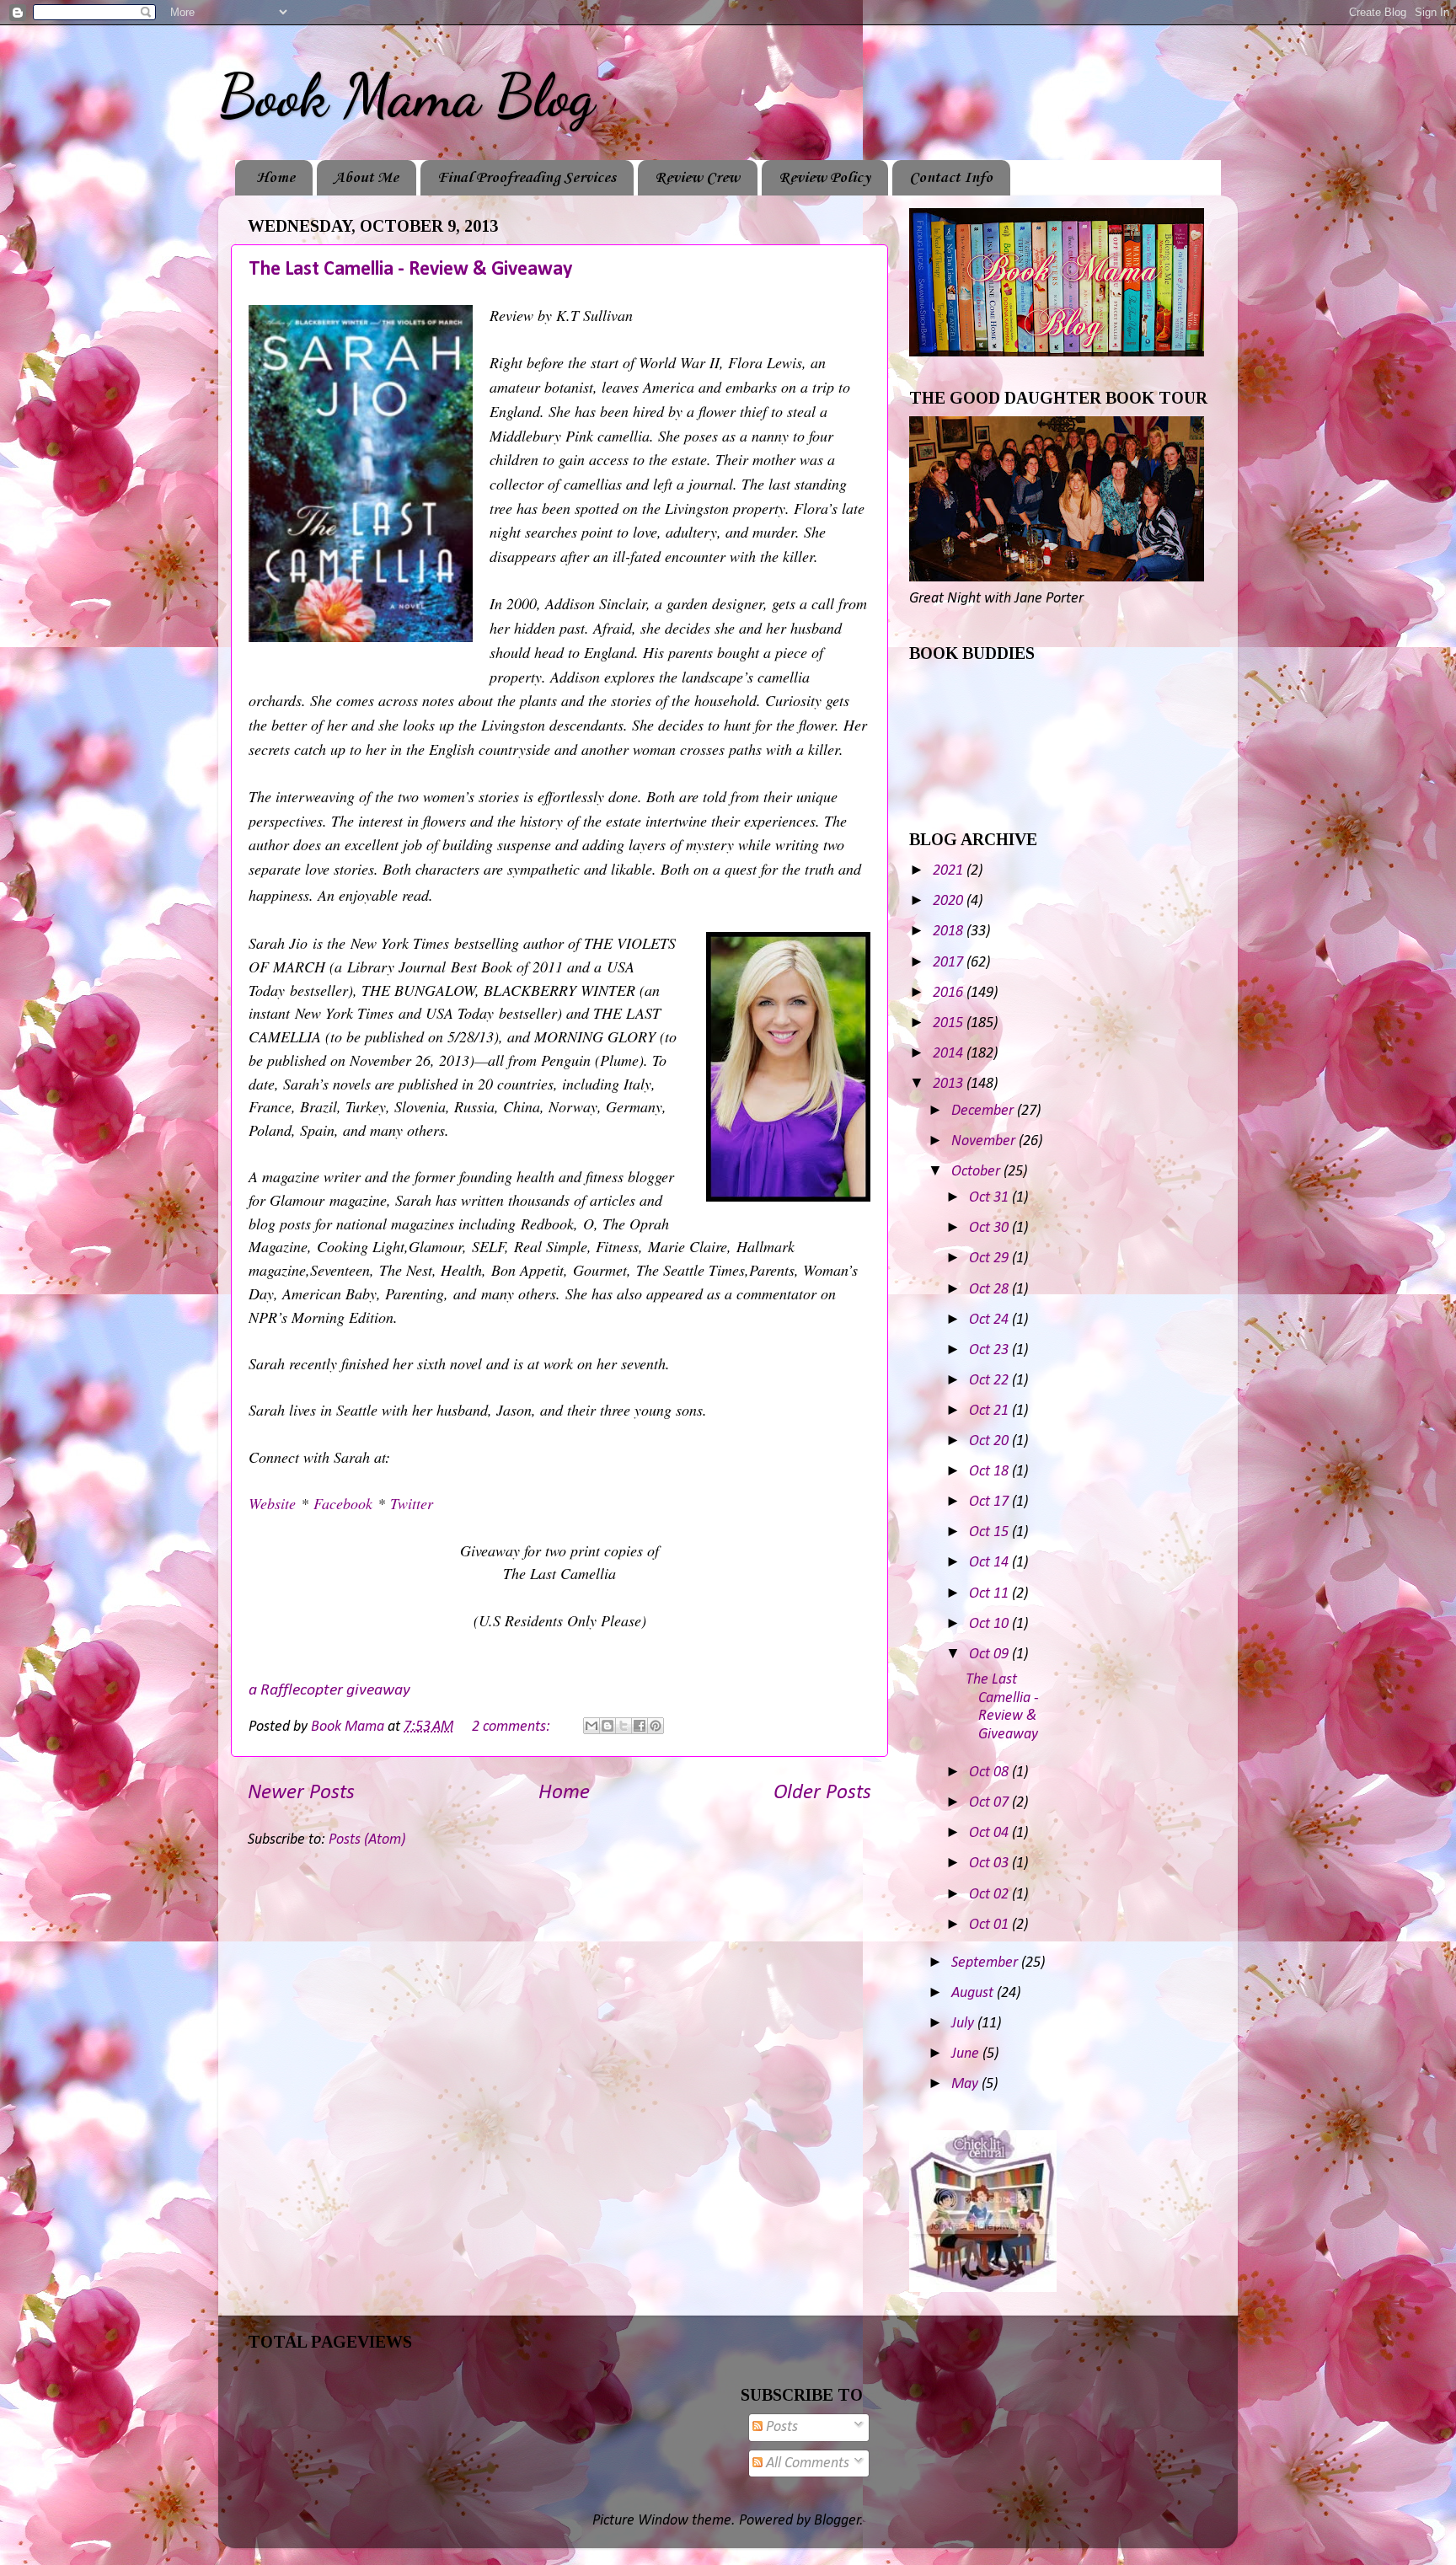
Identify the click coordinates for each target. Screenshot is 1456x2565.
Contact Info (951, 178)
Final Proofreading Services (527, 178)
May (966, 2084)
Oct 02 (990, 1895)
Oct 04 (990, 1833)
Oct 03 (990, 1864)
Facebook (343, 1503)
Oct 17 (990, 1502)
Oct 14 (990, 1563)
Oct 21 (990, 1411)
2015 (950, 1023)
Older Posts (822, 1793)
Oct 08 (990, 1772)
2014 (950, 1054)
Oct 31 (990, 1198)
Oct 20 (990, 1441)
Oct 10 (990, 1624)
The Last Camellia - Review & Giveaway (410, 270)
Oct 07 (990, 1803)
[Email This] (591, 1726)
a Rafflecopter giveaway (329, 1690)
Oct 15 (990, 1532)
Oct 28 (990, 1290)
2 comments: (513, 1727)
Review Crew (697, 178)
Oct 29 (990, 1258)
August (974, 1993)
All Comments (806, 2463)
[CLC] (983, 2288)
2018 (950, 932)
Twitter (412, 1503)
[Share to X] (624, 1726)
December (984, 1111)
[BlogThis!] (608, 1726)
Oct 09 (990, 1655)
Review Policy (824, 178)
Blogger (837, 2521)
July (964, 2024)
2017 (950, 963)
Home (276, 178)
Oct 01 (990, 1925)
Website (272, 1503)
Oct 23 (990, 1350)
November (985, 1141)
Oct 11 (990, 1594)
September (986, 1963)
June (967, 2054)
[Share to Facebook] (640, 1726)
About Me (366, 178)
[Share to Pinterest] (656, 1726)
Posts (780, 2427)
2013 (950, 1084)
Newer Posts (301, 1793)
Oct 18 (990, 1472)
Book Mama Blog (406, 96)
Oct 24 (990, 1320)
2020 (950, 901)
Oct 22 (990, 1381)
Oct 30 (990, 1228)
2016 (950, 993)
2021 (950, 871)
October (977, 1172)
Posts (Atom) (367, 1840)
